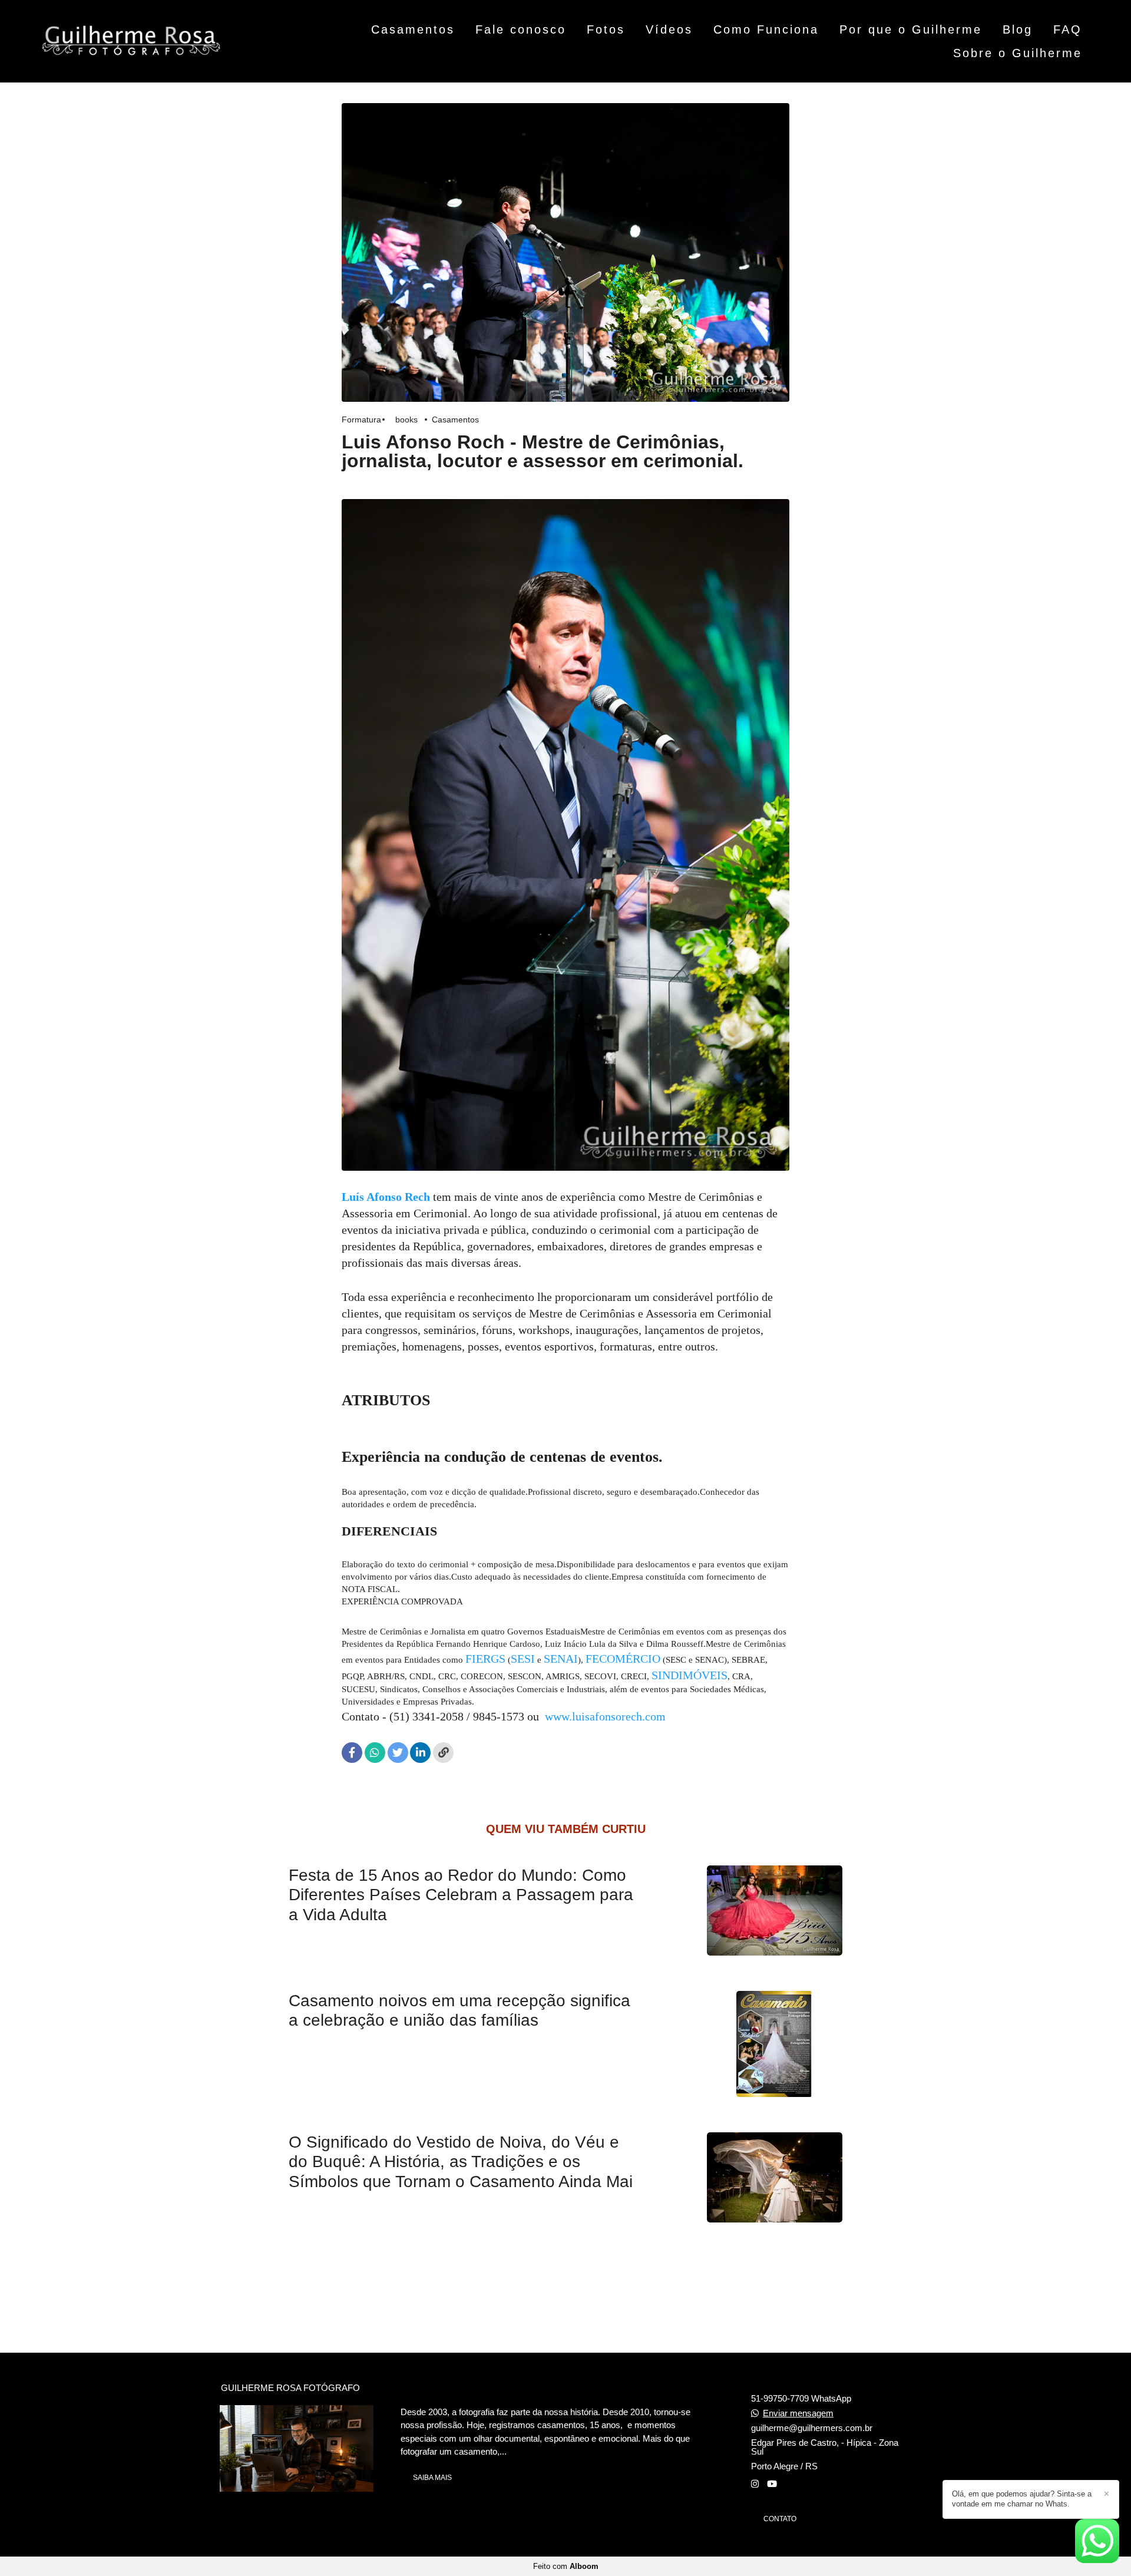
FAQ (1068, 29)
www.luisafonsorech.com (605, 1716)
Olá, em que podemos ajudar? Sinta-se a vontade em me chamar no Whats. (1022, 2499)
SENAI (561, 1659)
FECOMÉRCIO (623, 1659)
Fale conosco (521, 29)
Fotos (606, 29)
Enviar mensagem (798, 2413)
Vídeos (669, 29)
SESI (523, 1659)
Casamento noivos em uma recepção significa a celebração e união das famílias (459, 2011)
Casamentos (413, 29)
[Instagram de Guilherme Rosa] (755, 2484)
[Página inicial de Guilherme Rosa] (131, 41)
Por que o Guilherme (911, 29)
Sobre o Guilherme (1018, 53)
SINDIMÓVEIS (689, 1675)
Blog (1018, 29)
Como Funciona (766, 29)
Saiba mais (432, 2478)
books (406, 420)
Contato (780, 2519)
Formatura (361, 420)
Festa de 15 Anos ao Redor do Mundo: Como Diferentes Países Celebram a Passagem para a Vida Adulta (461, 1895)
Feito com (566, 2566)
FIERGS (485, 1659)
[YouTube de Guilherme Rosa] (772, 2484)
